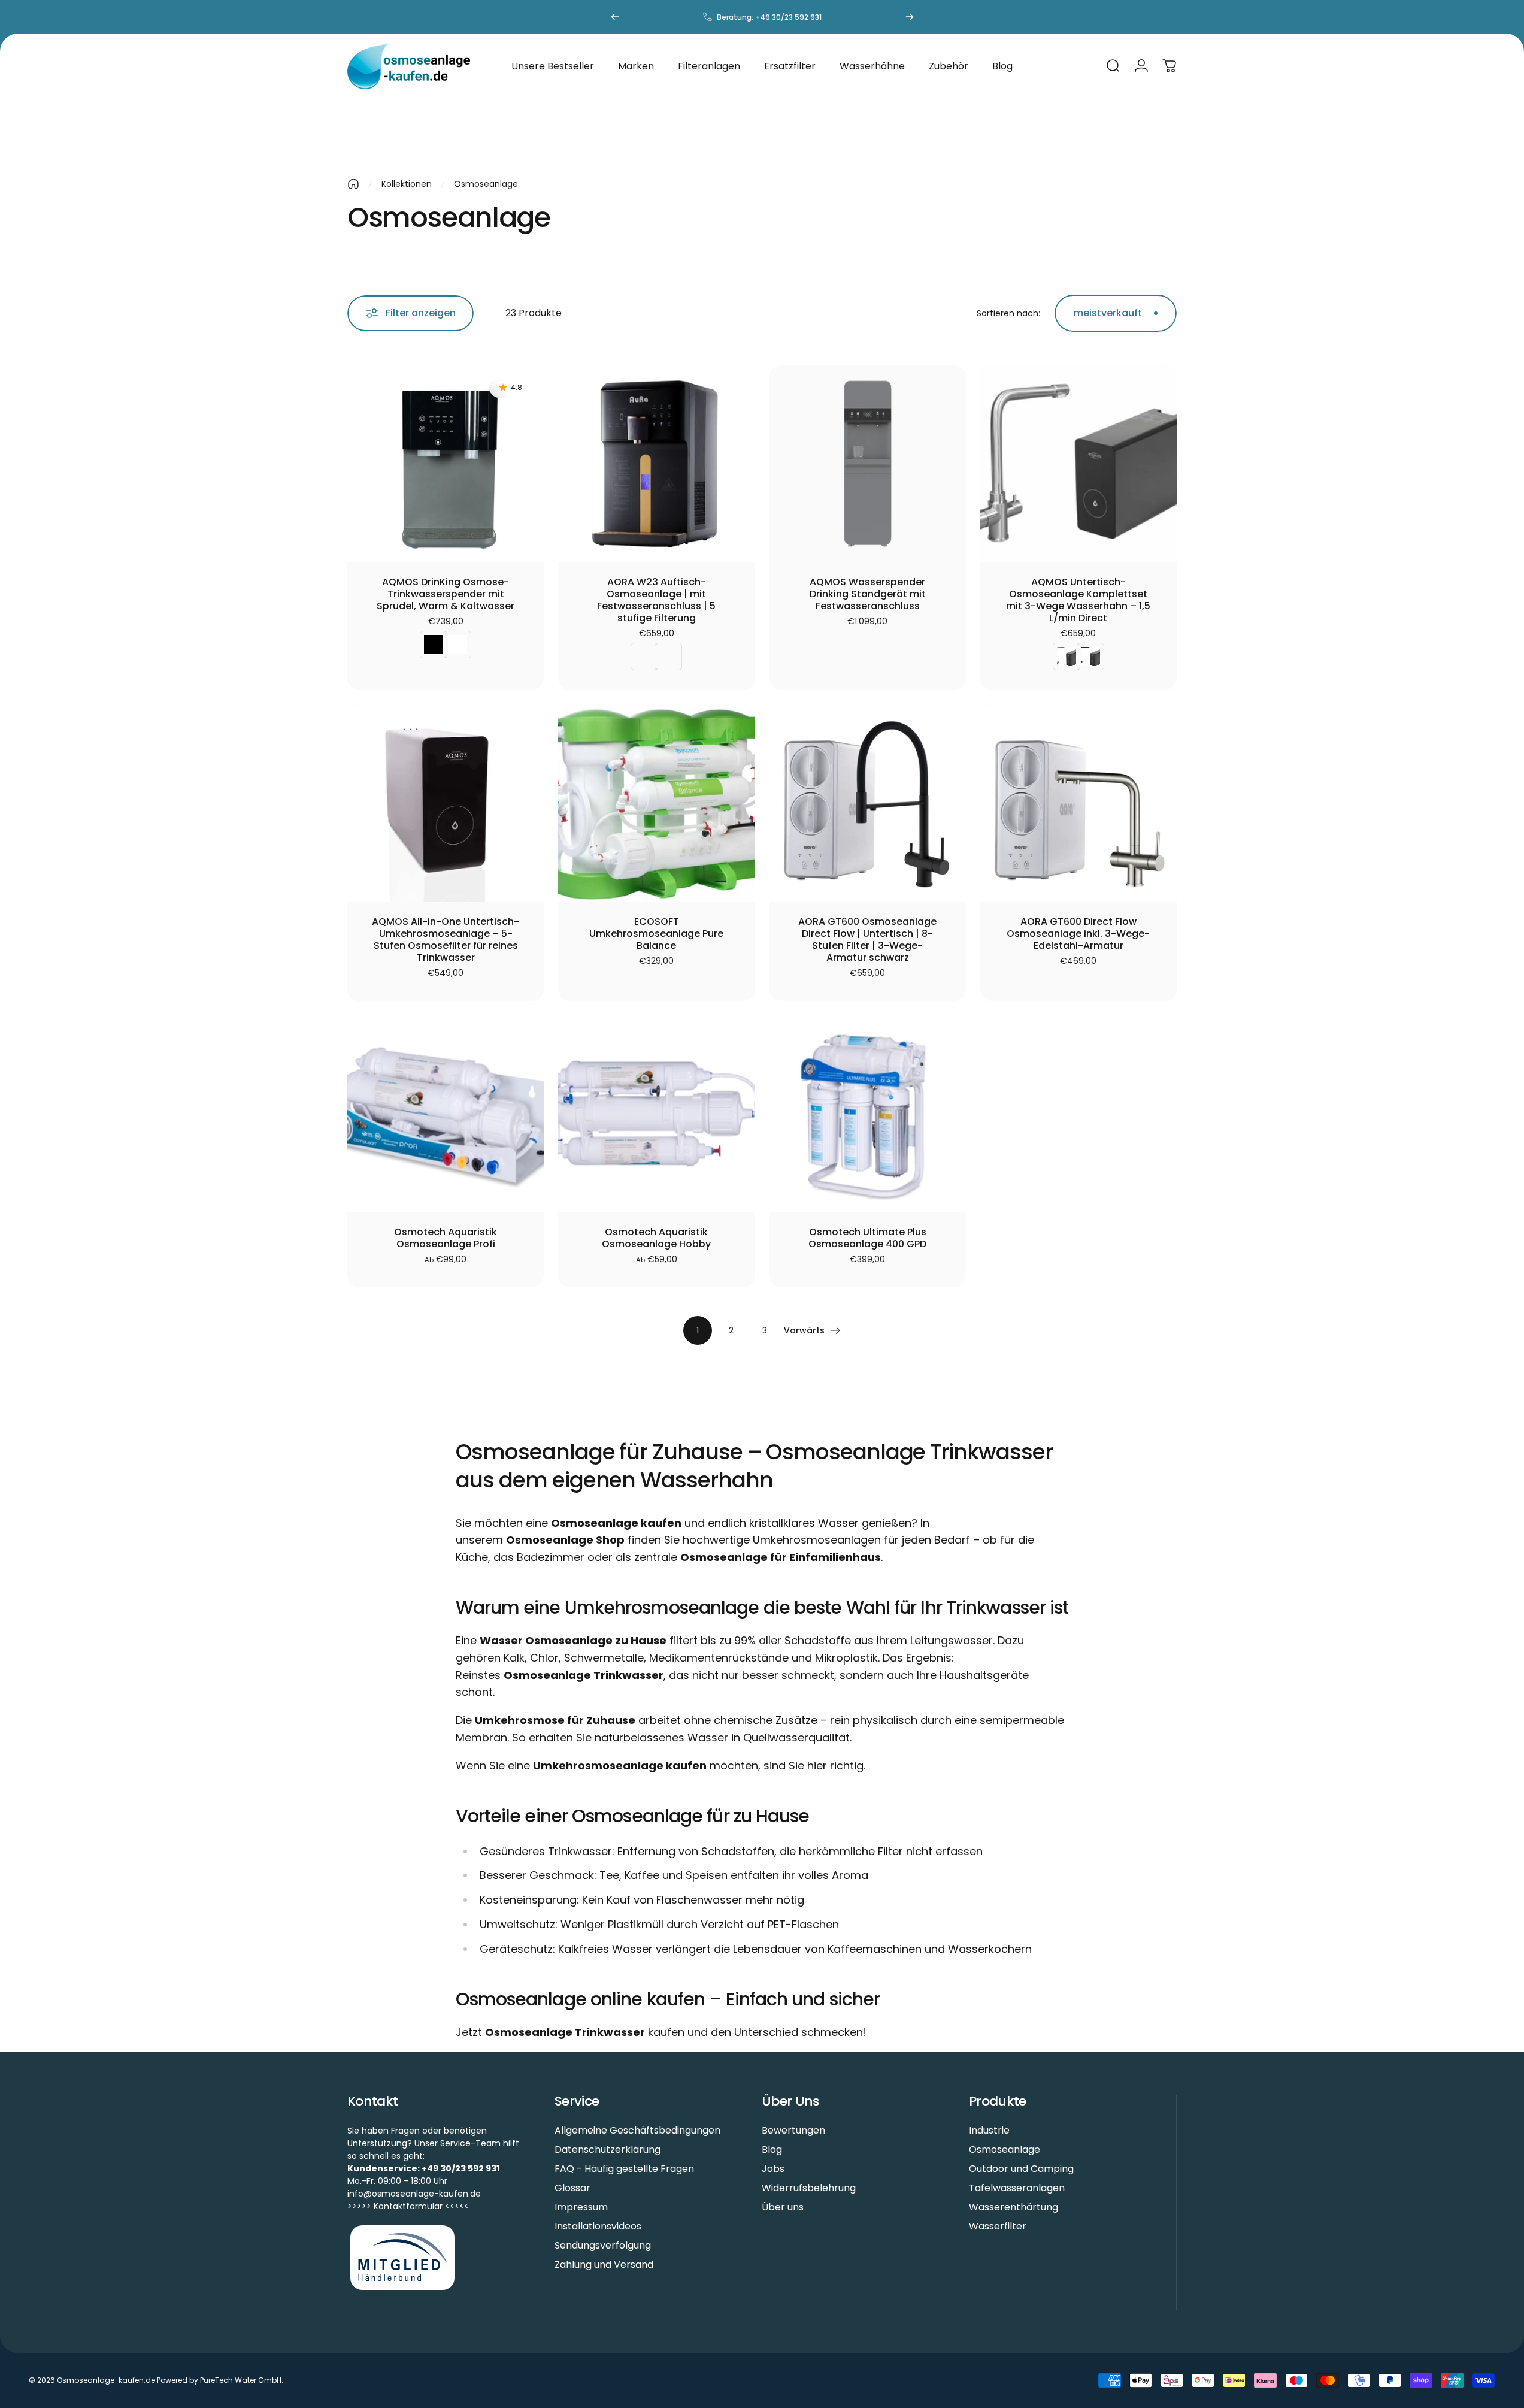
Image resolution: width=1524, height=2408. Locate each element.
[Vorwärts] (910, 17)
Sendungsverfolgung (603, 2246)
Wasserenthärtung (1014, 2207)
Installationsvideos (598, 2227)
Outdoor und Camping (1021, 2169)
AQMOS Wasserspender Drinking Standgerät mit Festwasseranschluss (868, 594)
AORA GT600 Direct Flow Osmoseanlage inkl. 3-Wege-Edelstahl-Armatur (1078, 934)
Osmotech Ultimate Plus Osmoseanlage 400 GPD (867, 1238)
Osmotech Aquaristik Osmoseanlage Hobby (656, 1238)
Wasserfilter (998, 2227)
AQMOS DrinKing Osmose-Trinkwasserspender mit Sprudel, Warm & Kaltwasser (446, 594)
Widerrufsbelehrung (809, 2188)
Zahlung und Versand (604, 2265)
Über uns (783, 2207)
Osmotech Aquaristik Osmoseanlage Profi (446, 1238)
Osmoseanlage (1005, 2150)
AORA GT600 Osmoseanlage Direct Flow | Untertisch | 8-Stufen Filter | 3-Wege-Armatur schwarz (867, 940)
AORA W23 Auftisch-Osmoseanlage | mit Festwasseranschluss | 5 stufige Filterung (656, 600)
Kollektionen (407, 184)
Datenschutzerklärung (608, 2150)
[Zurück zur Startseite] (353, 184)
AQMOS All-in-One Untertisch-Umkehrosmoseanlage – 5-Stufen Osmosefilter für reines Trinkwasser (446, 940)
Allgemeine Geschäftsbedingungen (637, 2131)
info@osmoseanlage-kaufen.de (414, 2194)
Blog (772, 2150)
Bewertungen (793, 2131)
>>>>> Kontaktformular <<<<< (408, 2206)
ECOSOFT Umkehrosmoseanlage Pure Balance (656, 934)
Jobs (773, 2169)
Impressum (581, 2207)
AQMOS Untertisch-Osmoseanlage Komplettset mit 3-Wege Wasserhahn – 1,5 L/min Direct (1078, 600)
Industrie (989, 2131)
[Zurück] (615, 17)
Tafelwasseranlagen (1017, 2188)
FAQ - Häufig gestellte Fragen (624, 2169)
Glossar (572, 2188)
